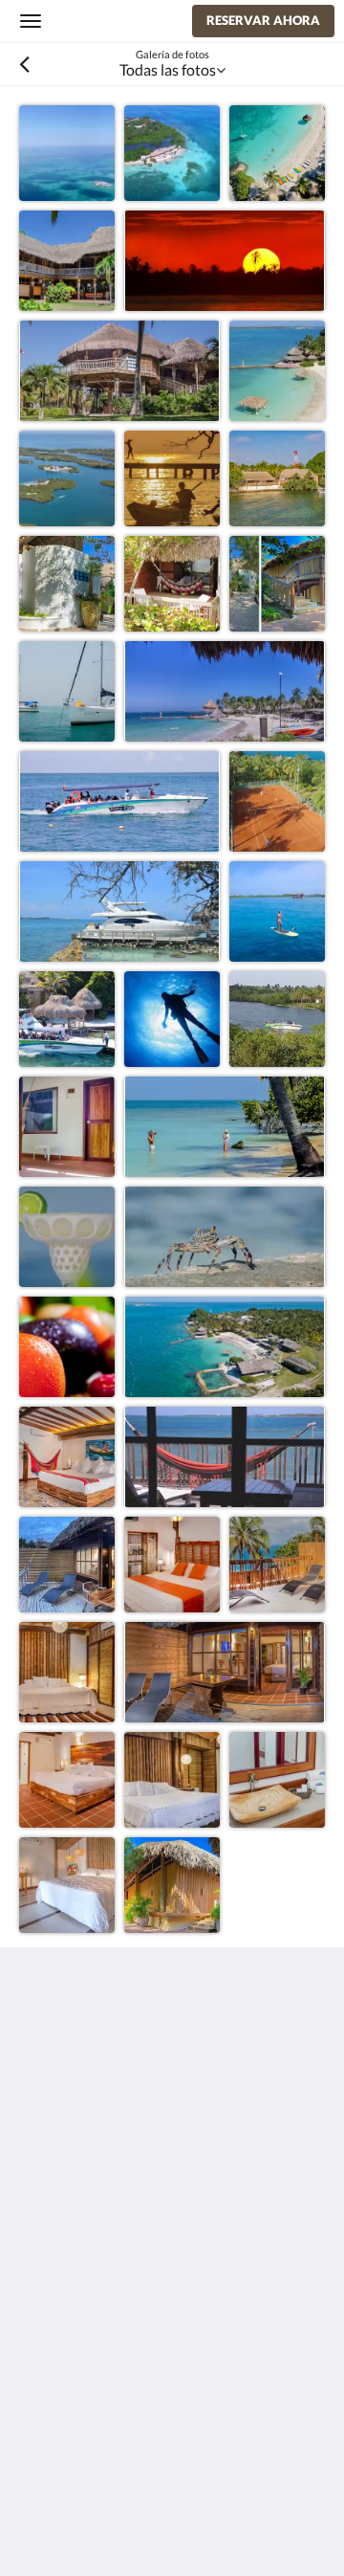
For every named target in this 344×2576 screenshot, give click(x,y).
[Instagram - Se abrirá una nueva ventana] (91, 2201)
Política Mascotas (77, 2385)
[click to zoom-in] (67, 153)
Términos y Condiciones (97, 2290)
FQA (35, 2401)
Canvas (125, 2524)
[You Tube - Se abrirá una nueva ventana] (143, 2201)
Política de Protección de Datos (122, 2307)
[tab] (172, 2259)
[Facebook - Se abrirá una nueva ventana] (38, 2201)
